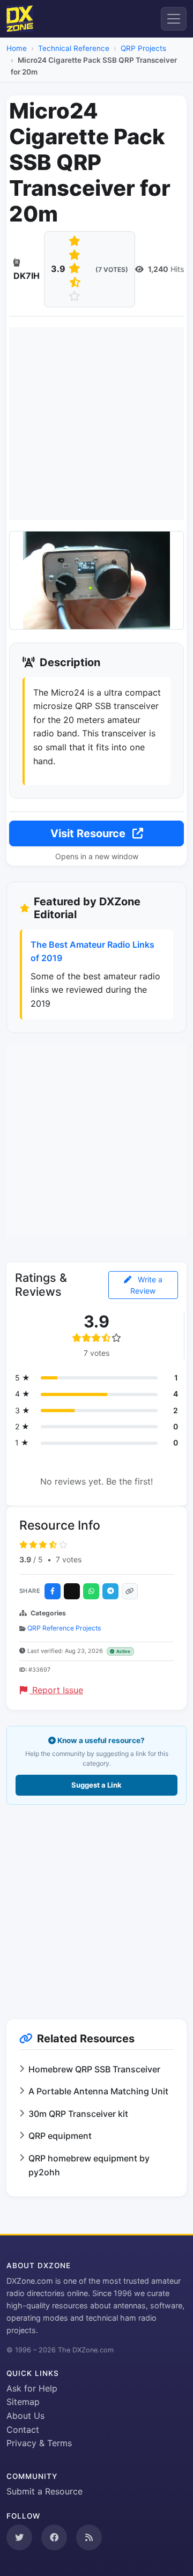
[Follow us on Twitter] (19, 2537)
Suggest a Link (96, 1785)
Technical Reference (74, 48)
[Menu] (174, 19)
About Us (25, 2416)
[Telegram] (110, 1591)
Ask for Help (32, 2388)
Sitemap (23, 2402)
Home (17, 48)
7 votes (69, 1559)
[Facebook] (53, 1591)
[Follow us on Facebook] (54, 2537)
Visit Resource (89, 833)
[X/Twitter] (72, 1591)
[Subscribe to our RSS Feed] (89, 2537)
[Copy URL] (130, 1591)
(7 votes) (112, 270)
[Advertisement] (96, 424)
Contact (23, 2430)
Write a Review (146, 1285)
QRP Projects (143, 48)
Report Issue (56, 1690)
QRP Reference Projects (64, 1628)
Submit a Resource (44, 2491)
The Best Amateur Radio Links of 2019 (92, 951)
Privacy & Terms (39, 2443)
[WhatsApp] (91, 1591)
